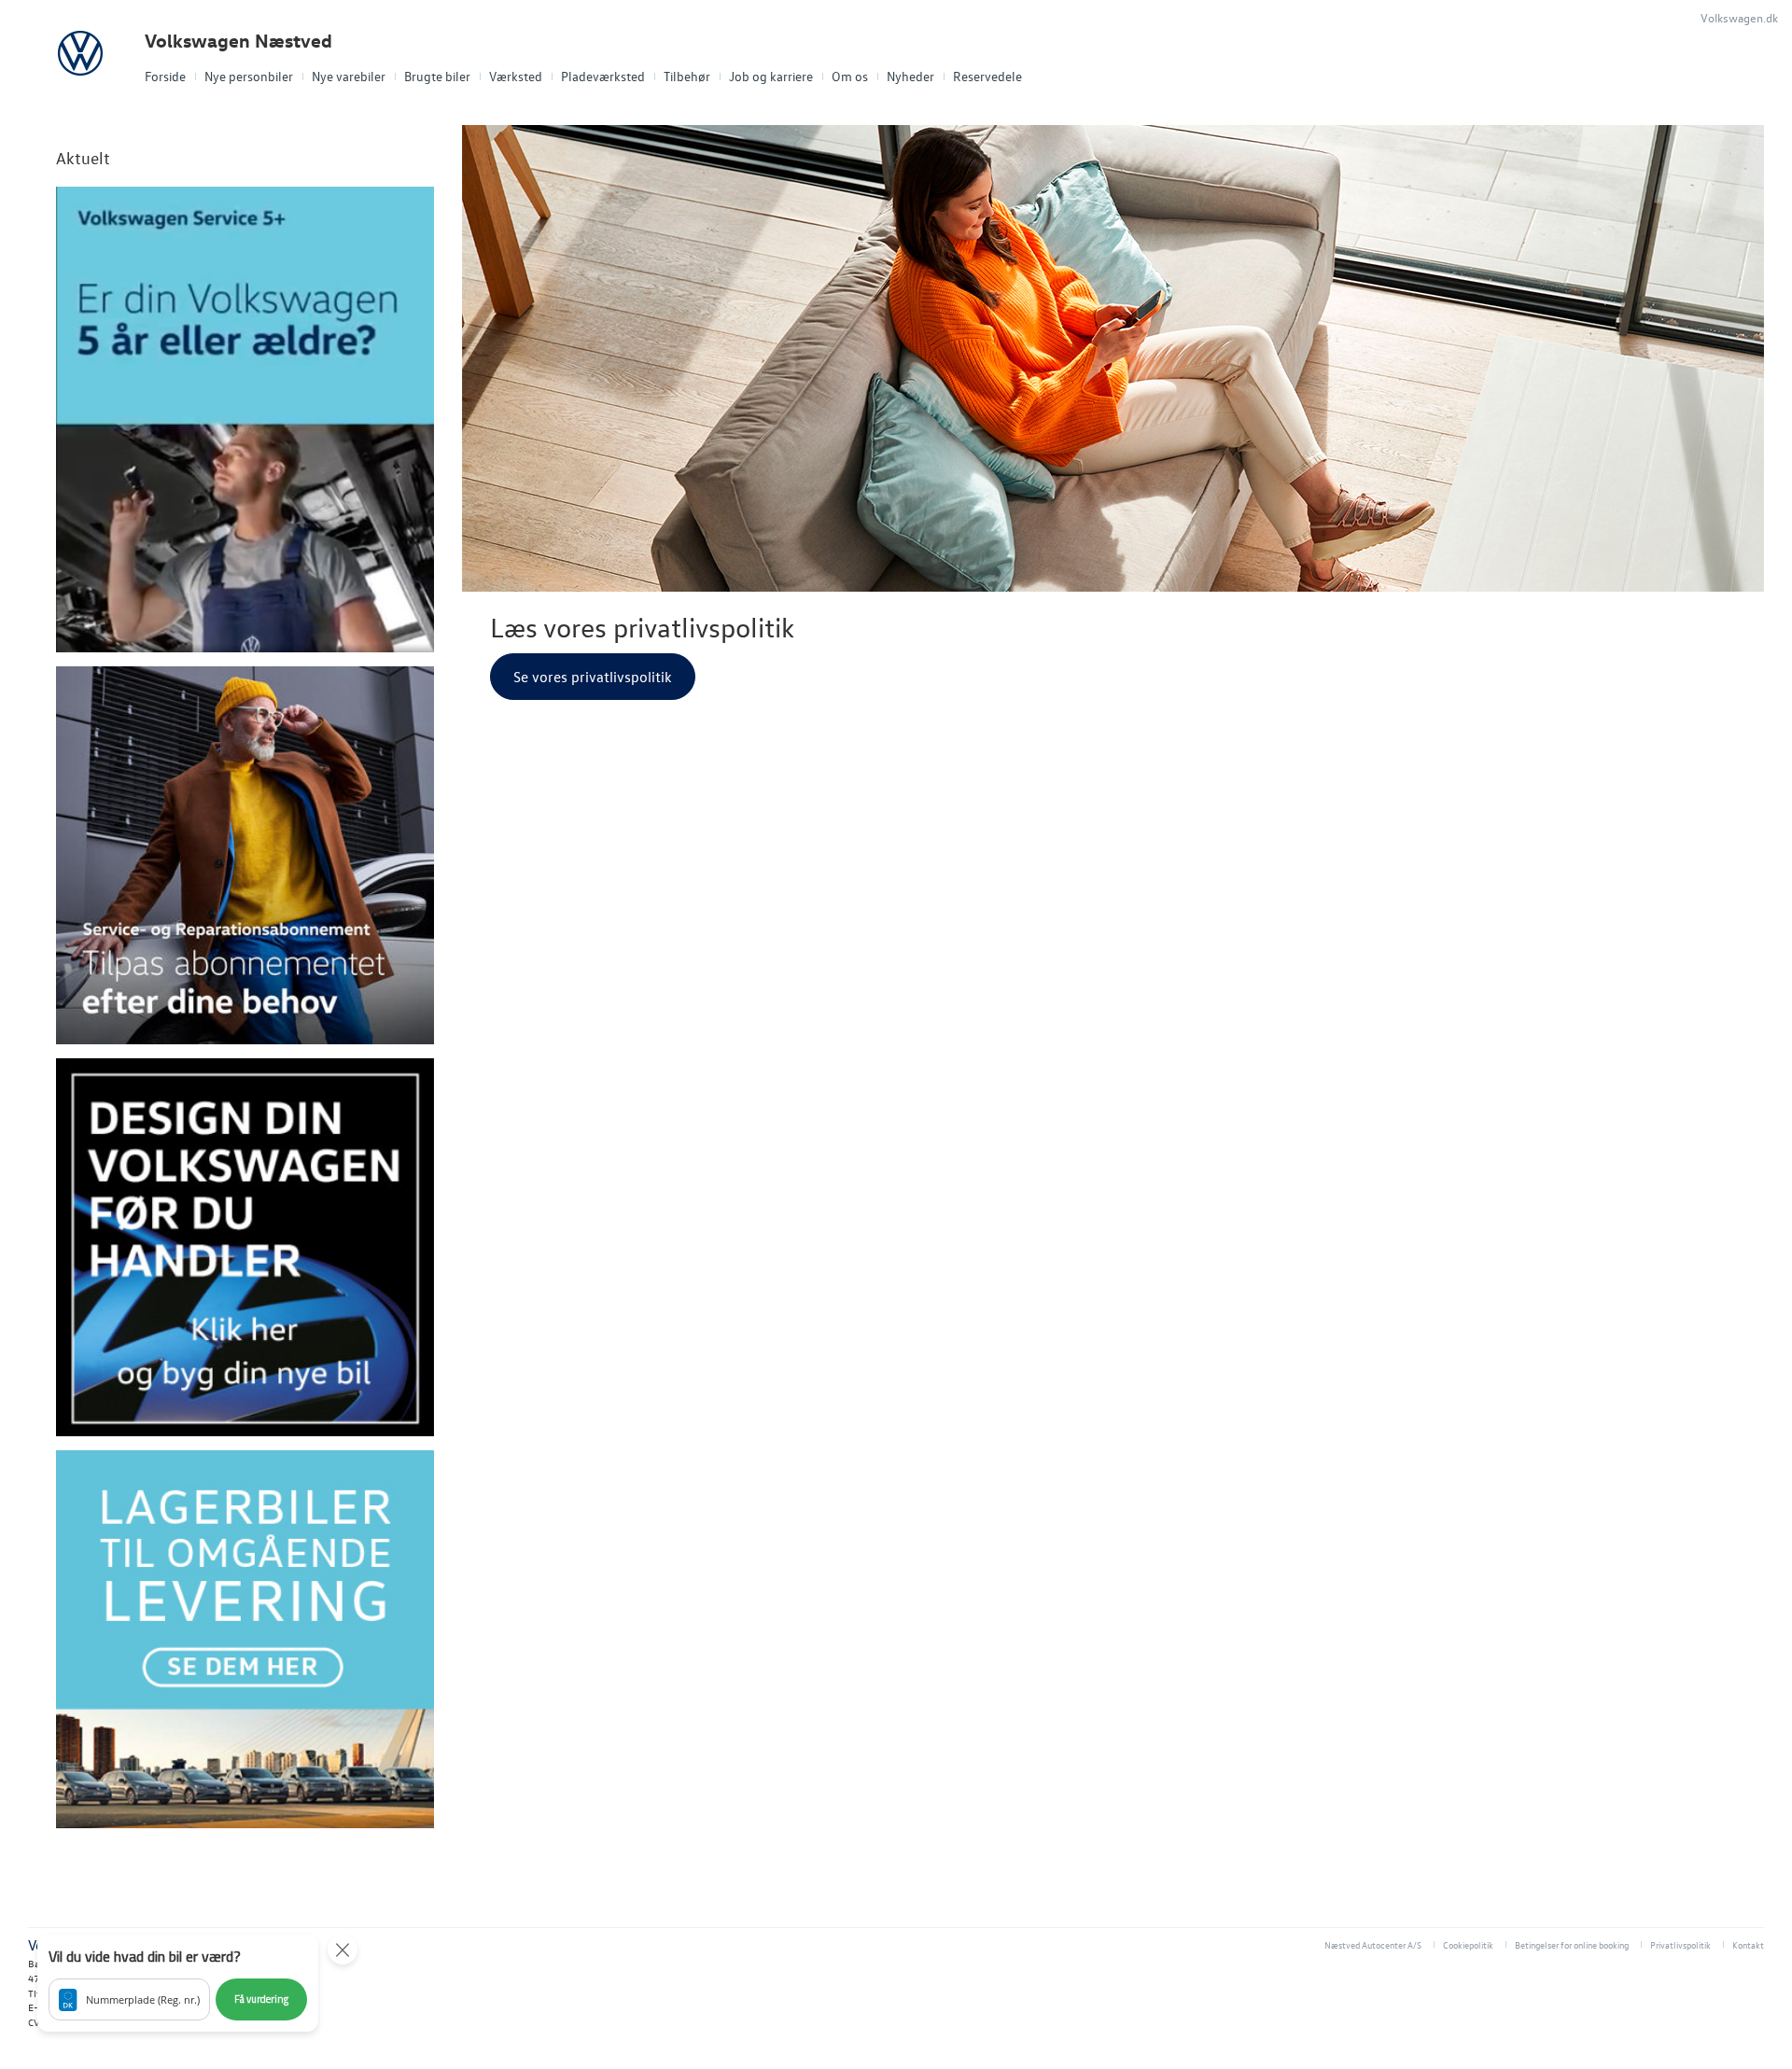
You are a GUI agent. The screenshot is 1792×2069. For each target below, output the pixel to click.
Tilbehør (687, 76)
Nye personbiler (249, 76)
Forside (165, 76)
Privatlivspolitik (1680, 1944)
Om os (850, 76)
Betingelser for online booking (1572, 1944)
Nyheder (910, 76)
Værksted (516, 76)
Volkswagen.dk (1739, 17)
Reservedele (987, 76)
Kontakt (1748, 1944)
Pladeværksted (603, 76)
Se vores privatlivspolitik (593, 677)
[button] (178, 1983)
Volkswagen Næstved (238, 41)
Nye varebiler (349, 76)
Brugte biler (437, 76)
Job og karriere (771, 76)
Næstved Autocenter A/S (1373, 1944)
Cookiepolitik (1468, 1944)
